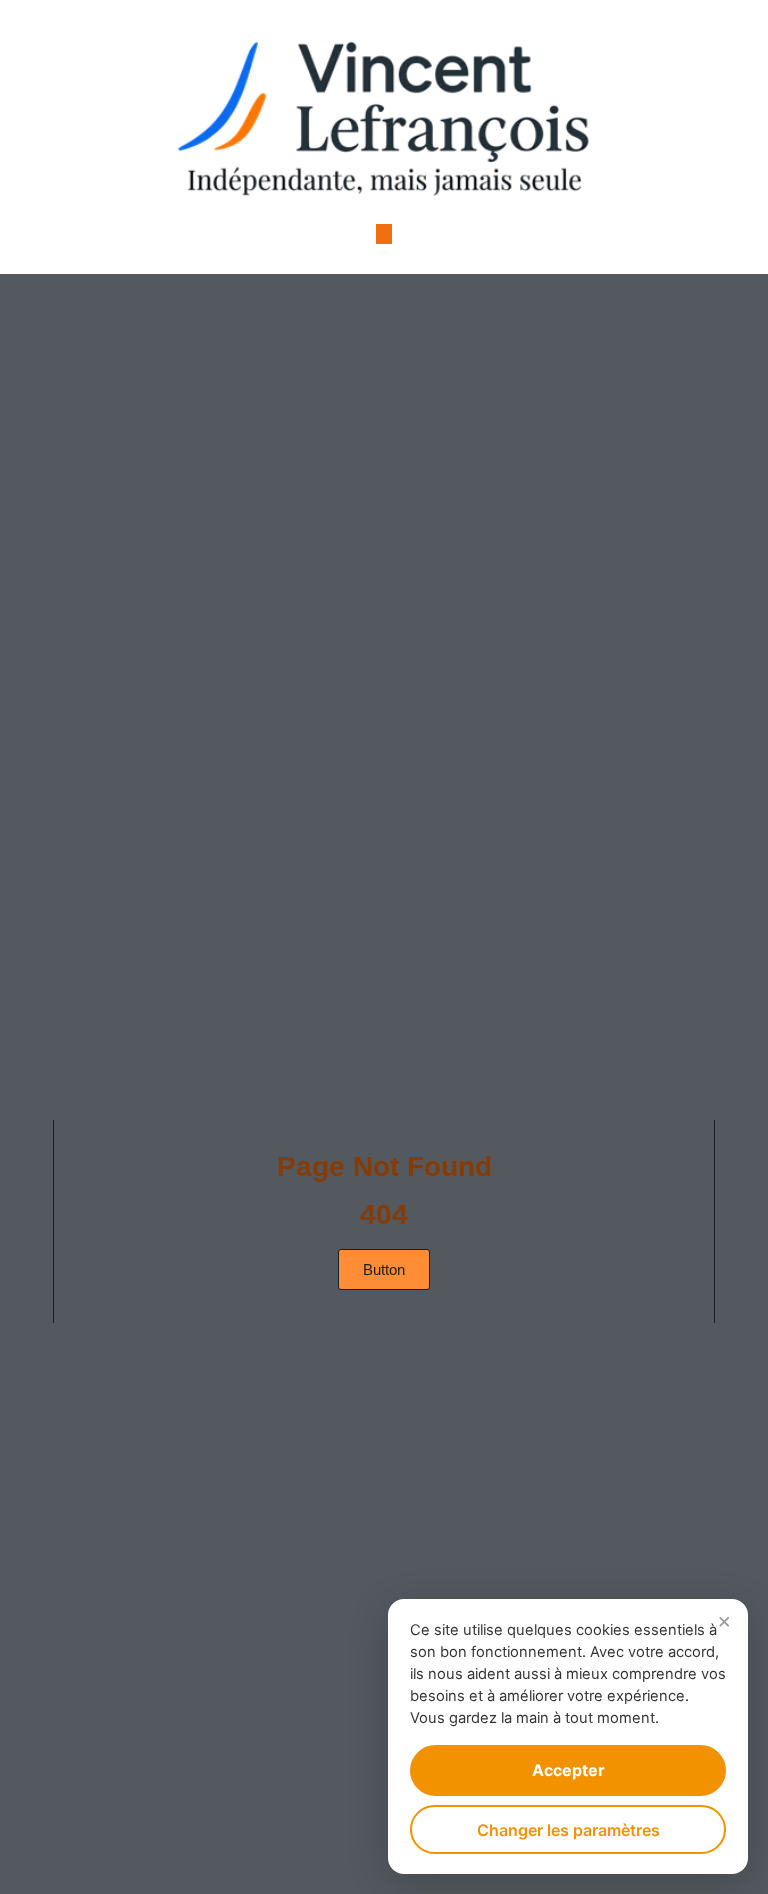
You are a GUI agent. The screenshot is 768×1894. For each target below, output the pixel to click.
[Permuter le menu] (384, 234)
